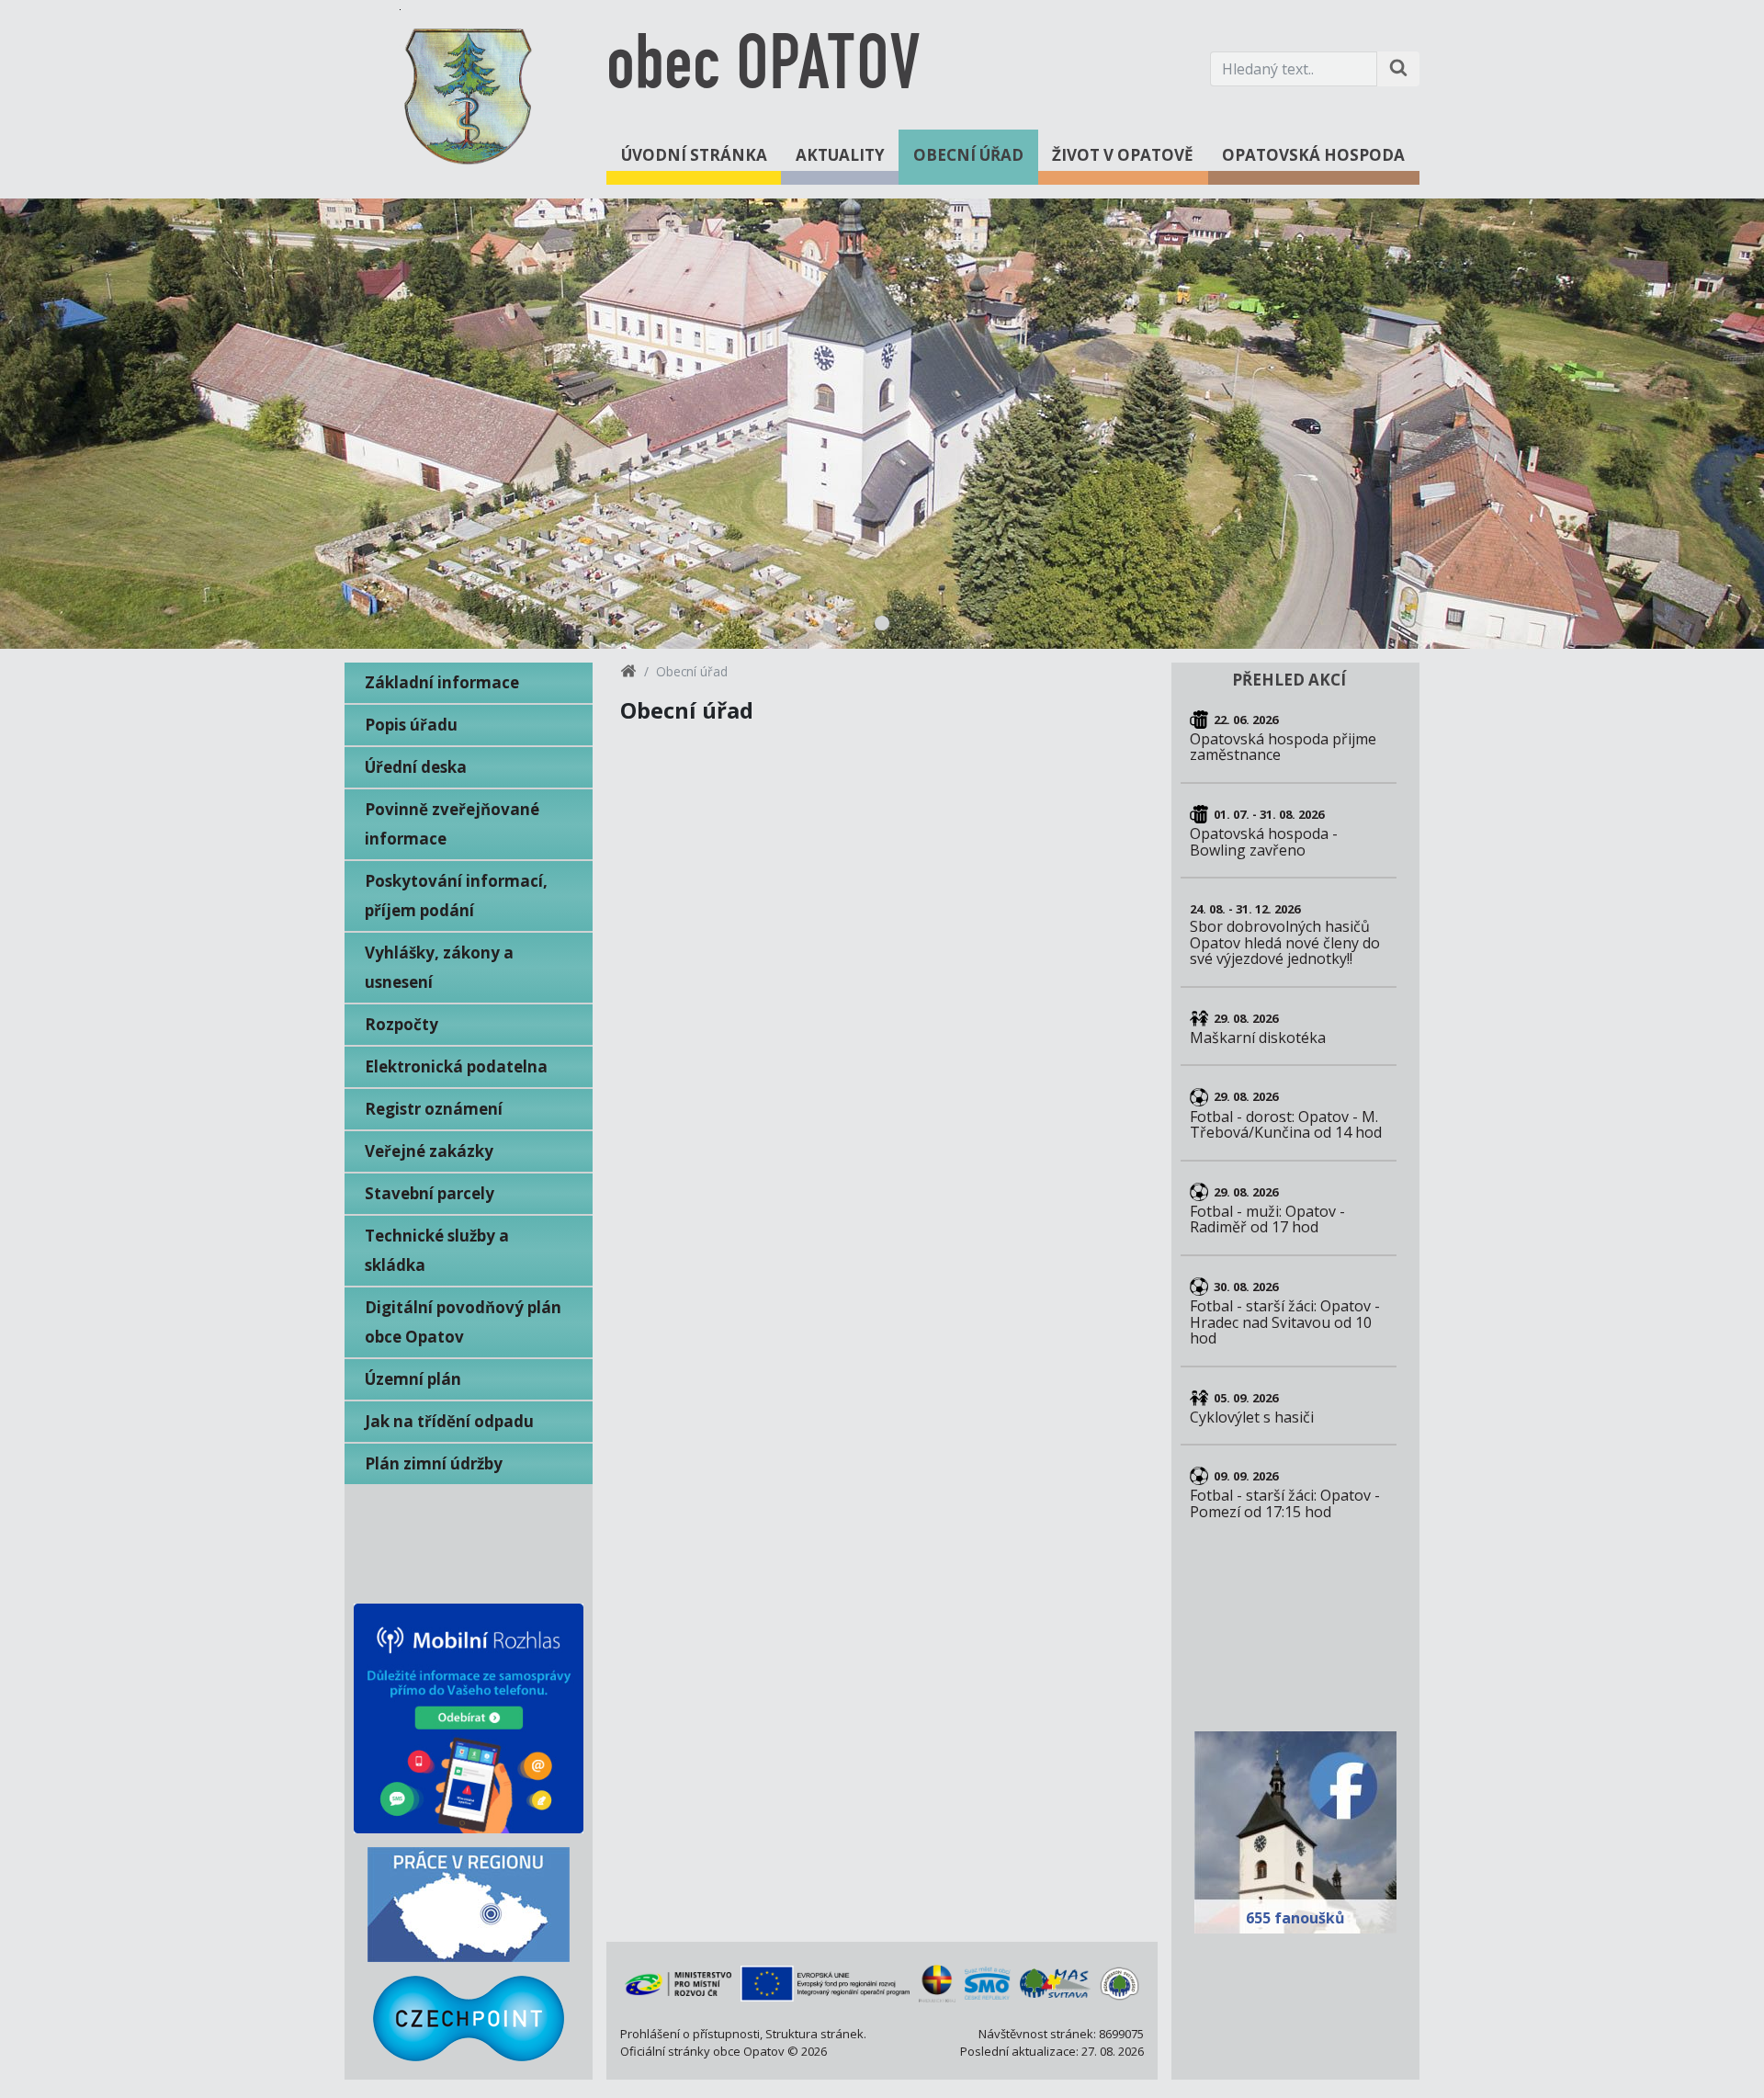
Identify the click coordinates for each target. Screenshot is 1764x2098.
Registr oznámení (434, 1109)
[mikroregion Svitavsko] (1119, 1984)
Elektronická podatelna (456, 1066)
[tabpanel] (882, 424)
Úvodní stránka (694, 155)
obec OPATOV (763, 68)
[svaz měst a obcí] (988, 1983)
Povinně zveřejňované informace (452, 824)
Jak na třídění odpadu (449, 1421)
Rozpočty (401, 1024)
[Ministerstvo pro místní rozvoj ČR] (678, 1983)
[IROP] (825, 1984)
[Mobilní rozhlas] (469, 1718)
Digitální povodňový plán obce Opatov (463, 1322)
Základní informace (442, 682)
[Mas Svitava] (1055, 1983)
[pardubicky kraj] (937, 1983)
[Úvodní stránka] (628, 674)
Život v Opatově (1123, 155)
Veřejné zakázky (429, 1151)
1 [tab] (882, 623)
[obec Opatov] (469, 93)
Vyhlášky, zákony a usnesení (439, 967)
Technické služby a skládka (437, 1250)
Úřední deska (416, 767)
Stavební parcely (430, 1193)
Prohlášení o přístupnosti (690, 2034)
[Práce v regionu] (469, 1905)
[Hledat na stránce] (1398, 69)
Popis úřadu (411, 725)
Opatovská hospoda (1313, 155)
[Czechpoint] (469, 2019)
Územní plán (413, 1379)
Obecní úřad (968, 155)
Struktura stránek (814, 2034)
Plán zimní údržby (434, 1463)
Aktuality (840, 155)
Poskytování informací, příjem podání (456, 896)
